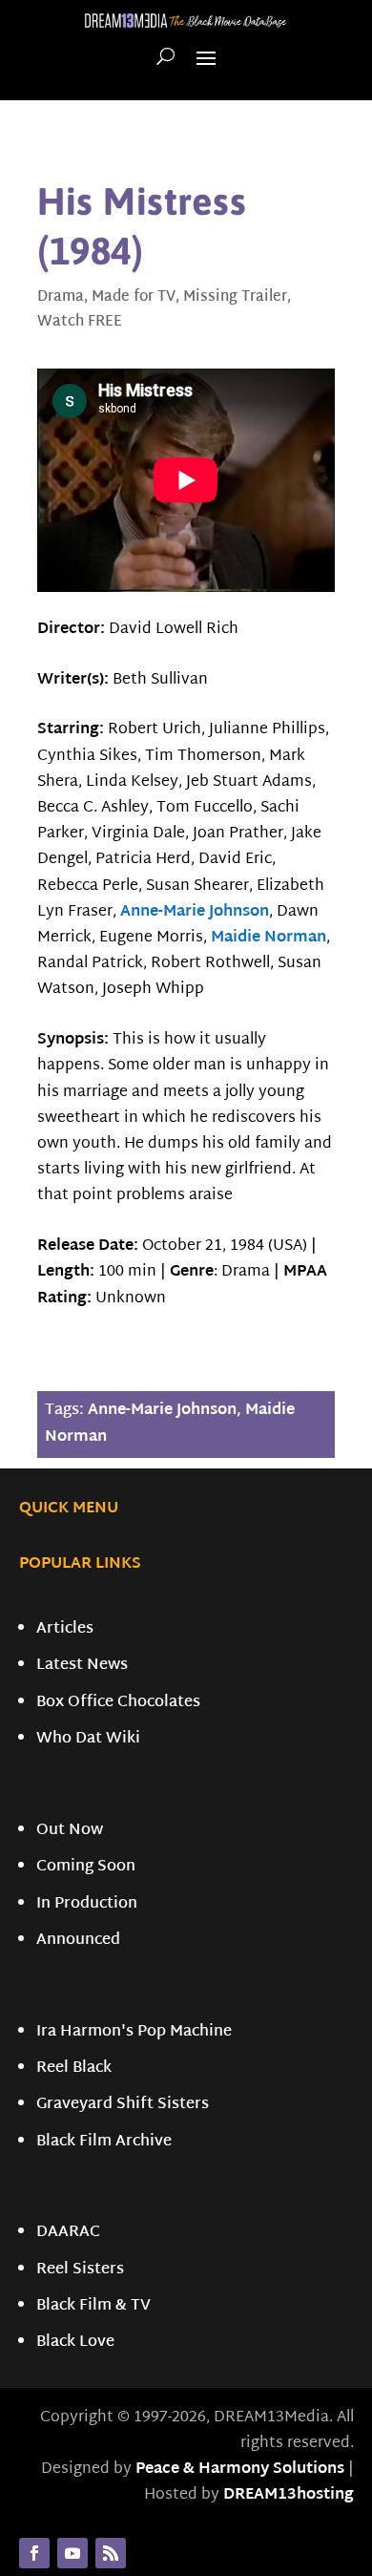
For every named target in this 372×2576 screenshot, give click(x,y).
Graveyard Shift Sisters (123, 2105)
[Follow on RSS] (111, 2553)
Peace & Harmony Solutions (240, 2470)
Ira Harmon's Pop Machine (134, 2032)
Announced (78, 1941)
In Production (87, 1904)
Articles (65, 1629)
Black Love (75, 2343)
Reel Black (74, 2069)
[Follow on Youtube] (72, 2553)
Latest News (82, 1666)
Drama (61, 297)
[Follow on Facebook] (34, 2553)
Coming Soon (86, 1867)
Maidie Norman (269, 938)
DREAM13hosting (289, 2495)
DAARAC (68, 2233)
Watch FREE (80, 322)
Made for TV (134, 297)
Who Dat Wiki (88, 1739)
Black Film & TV (93, 2306)
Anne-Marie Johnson (195, 912)
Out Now (70, 1831)
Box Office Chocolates (118, 1703)
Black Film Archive (104, 2142)
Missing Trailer (235, 297)
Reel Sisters (80, 2270)
